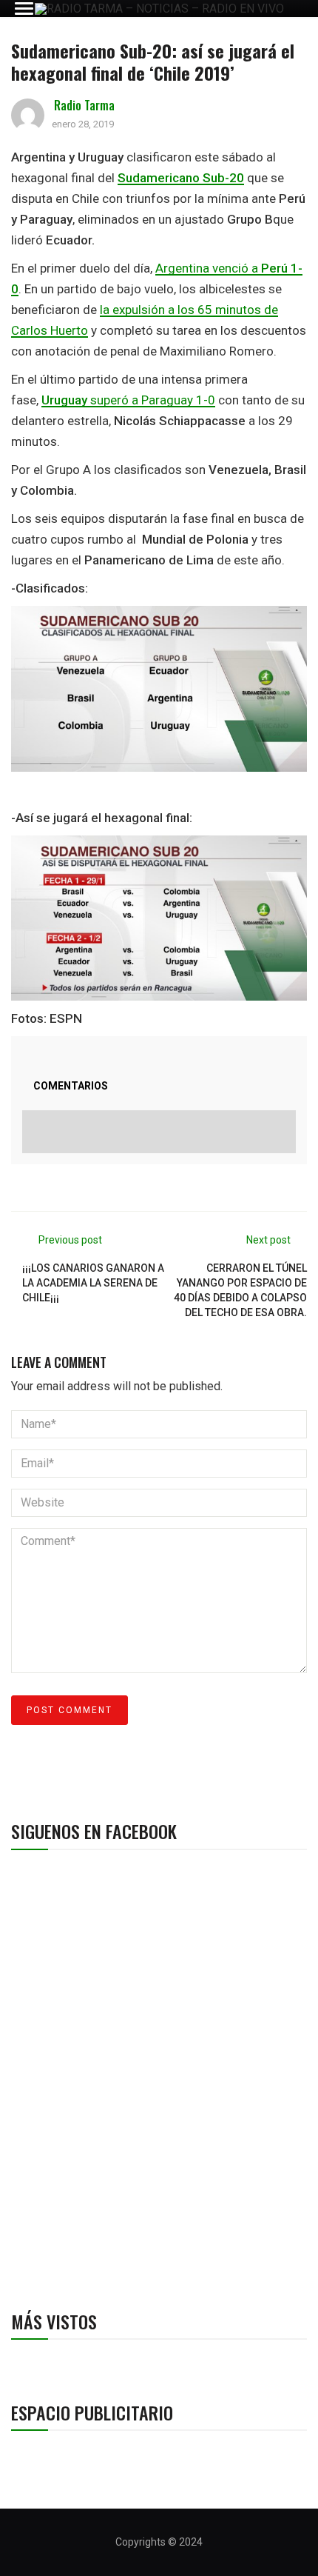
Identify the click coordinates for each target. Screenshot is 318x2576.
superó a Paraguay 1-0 (128, 400)
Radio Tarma (84, 105)
